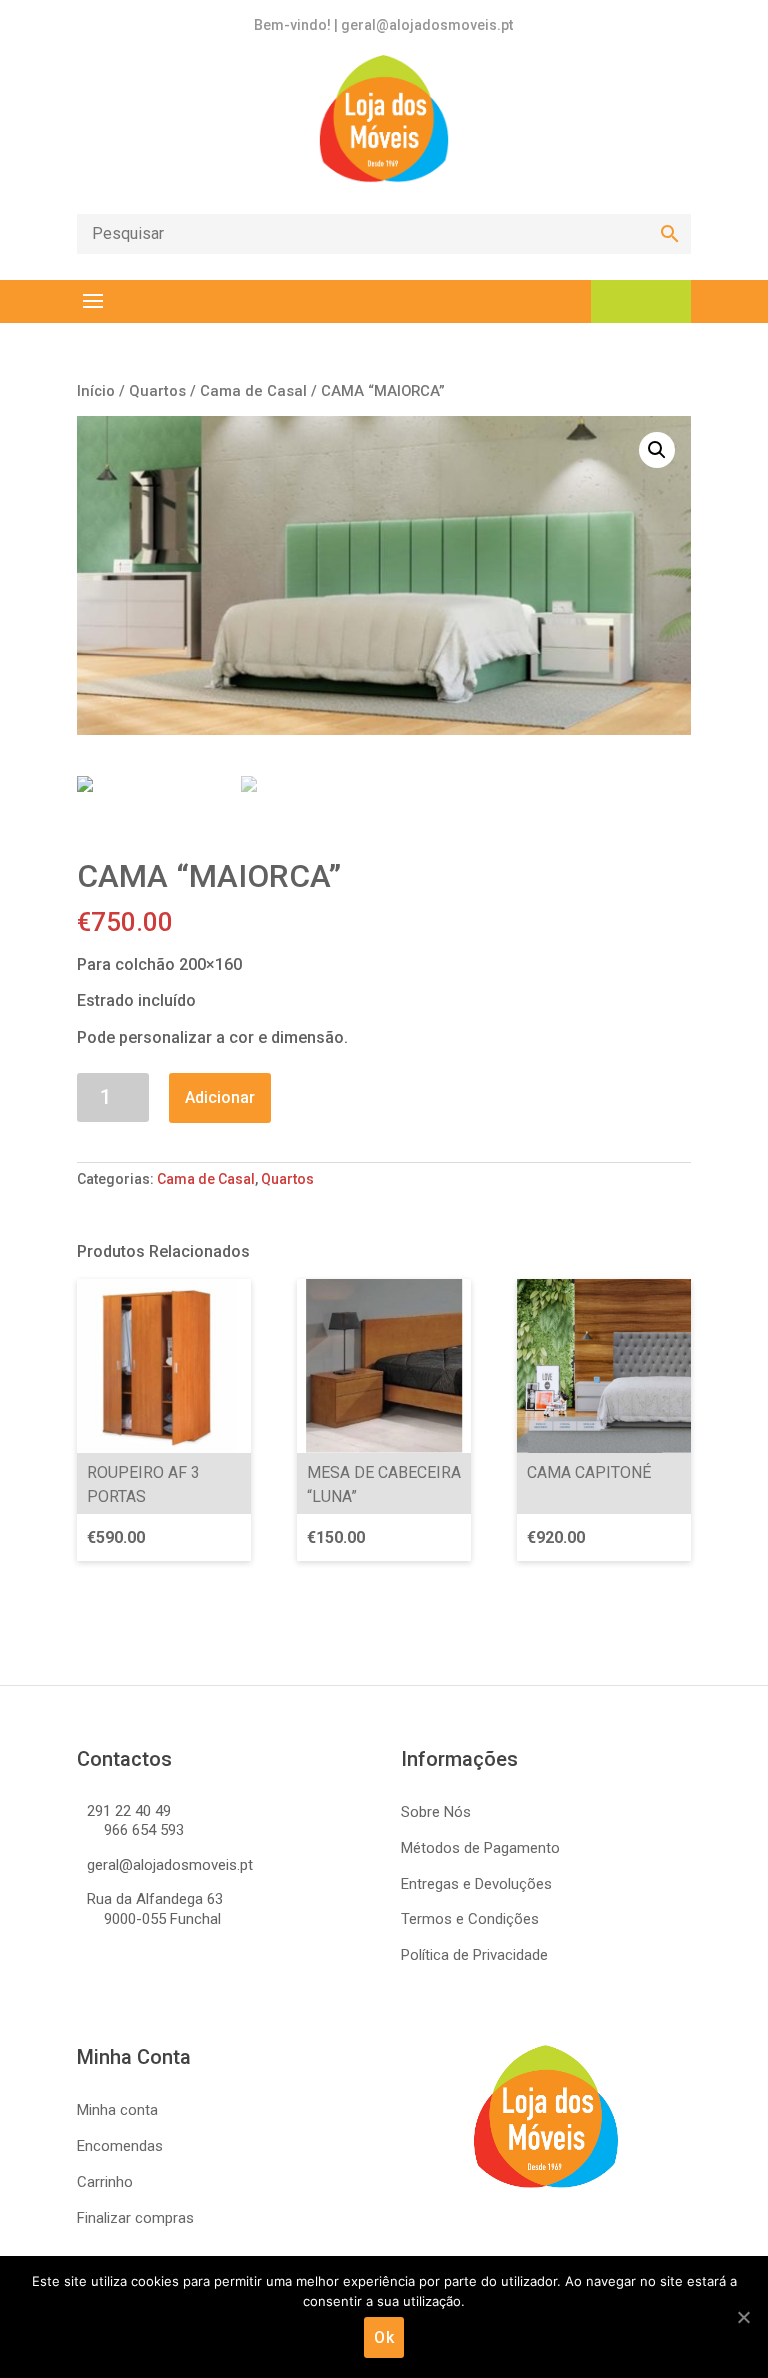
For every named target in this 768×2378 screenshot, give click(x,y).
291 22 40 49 (129, 1811)
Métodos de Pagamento (480, 1848)
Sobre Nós (436, 1812)
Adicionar (220, 1097)
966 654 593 (144, 1830)
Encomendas (120, 2146)
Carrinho (105, 2182)
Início (96, 391)
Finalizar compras (135, 2218)
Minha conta (117, 2110)
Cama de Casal (253, 391)
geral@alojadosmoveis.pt (170, 1865)
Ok (384, 2337)
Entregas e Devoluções (476, 1884)
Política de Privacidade (474, 1955)
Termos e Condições (470, 1919)
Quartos (157, 391)
